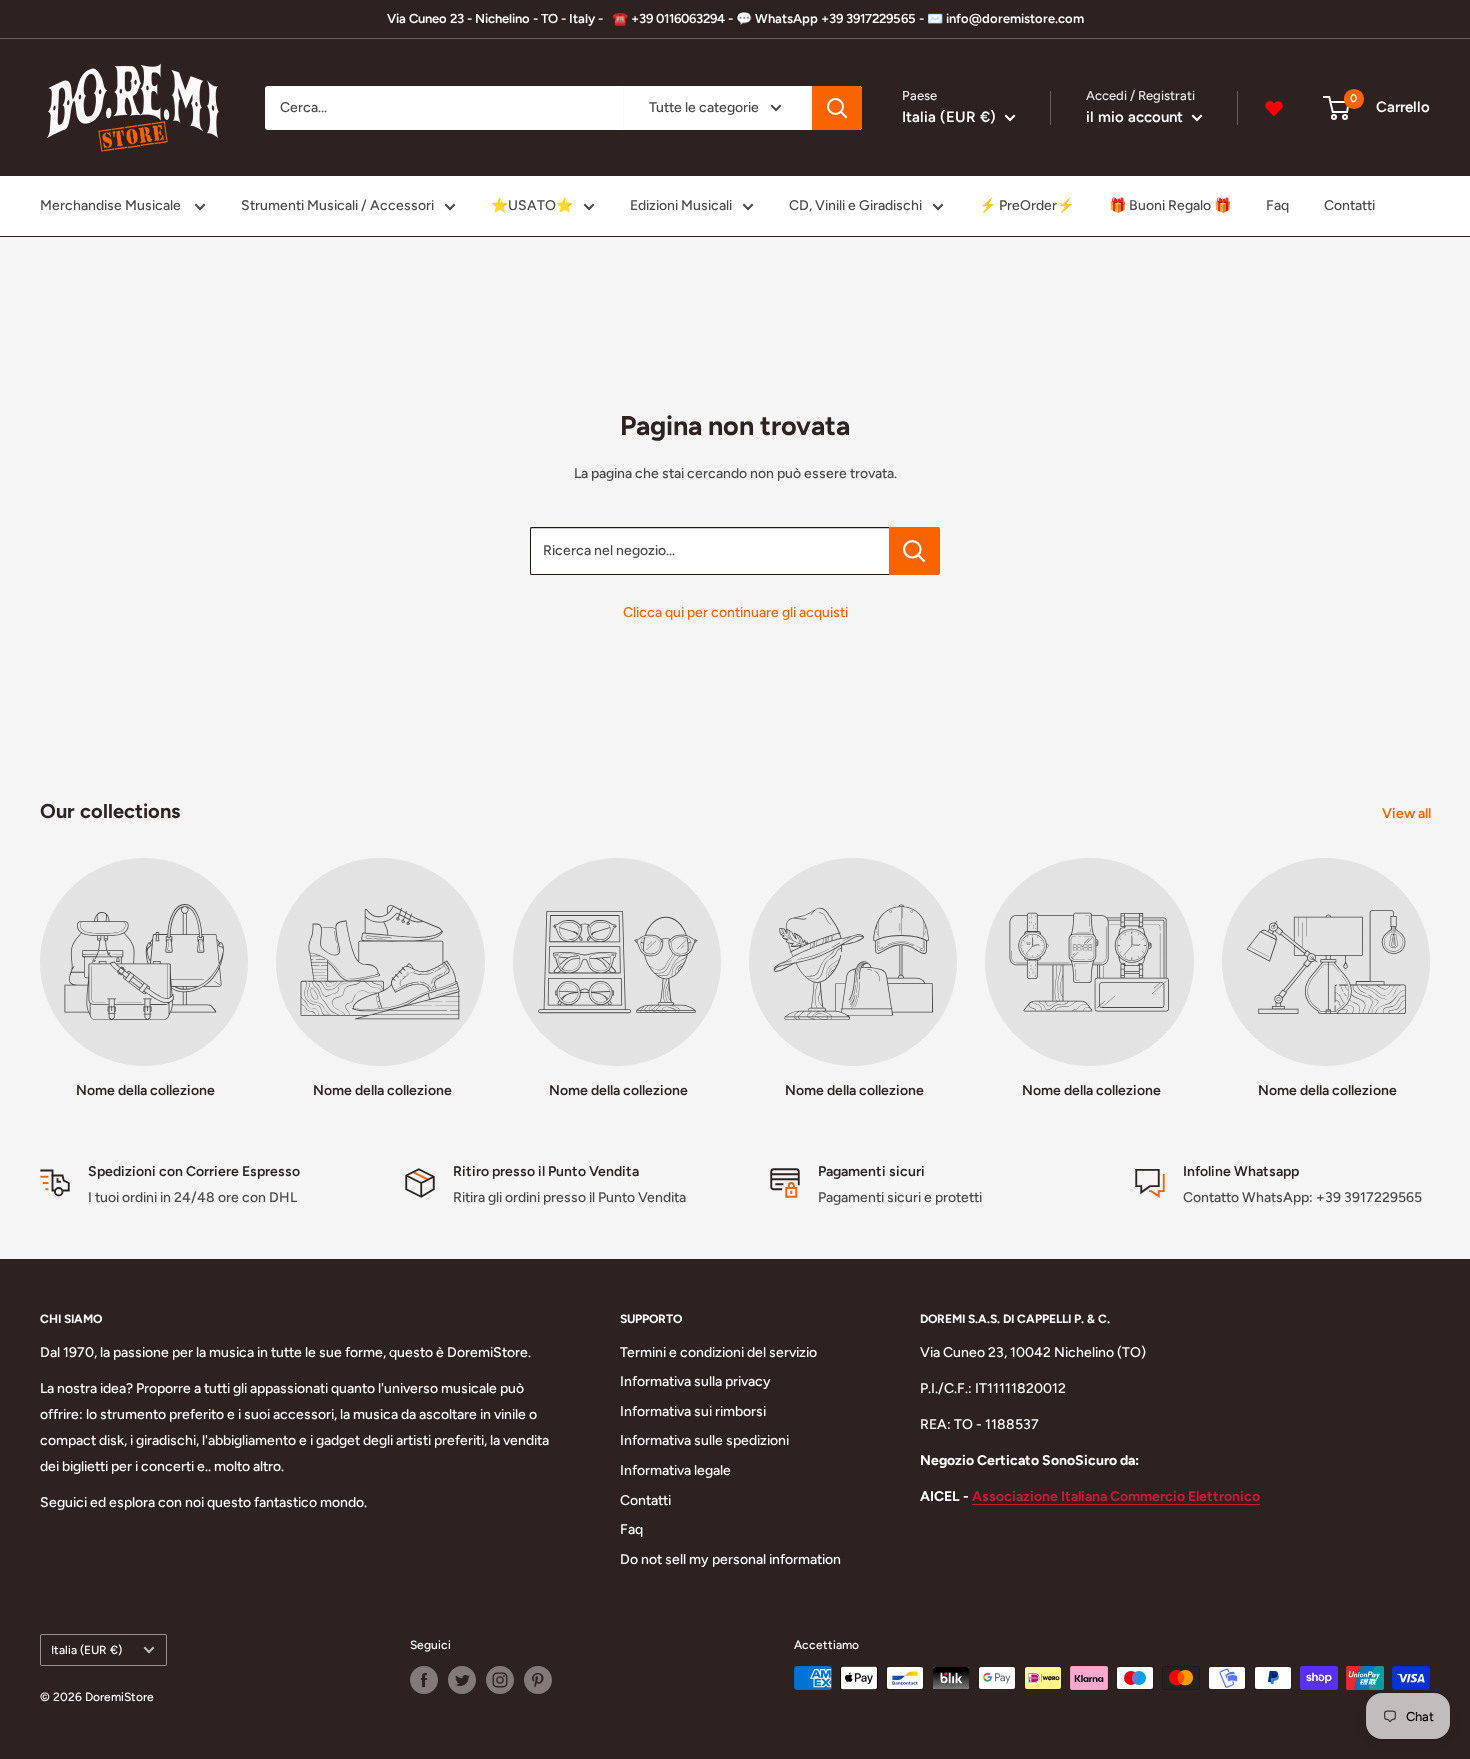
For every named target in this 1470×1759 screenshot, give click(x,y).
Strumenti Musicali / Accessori (337, 205)
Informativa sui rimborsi (693, 1411)
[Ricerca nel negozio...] (914, 551)
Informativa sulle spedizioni (704, 1440)
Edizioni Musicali (681, 205)
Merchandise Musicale (112, 205)
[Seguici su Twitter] (462, 1680)
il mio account (1136, 117)
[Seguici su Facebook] (424, 1680)
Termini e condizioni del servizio (718, 1352)
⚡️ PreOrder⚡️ (1026, 205)
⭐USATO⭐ (532, 205)
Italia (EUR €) (86, 1650)
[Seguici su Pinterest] (538, 1680)
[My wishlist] (1274, 108)
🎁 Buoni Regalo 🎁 (1170, 205)
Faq (1277, 205)
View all (1408, 813)
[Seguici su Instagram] (500, 1680)
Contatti (1349, 205)
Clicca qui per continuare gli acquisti (735, 612)
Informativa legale (675, 1470)
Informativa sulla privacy (695, 1381)
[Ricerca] (837, 108)
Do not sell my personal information (730, 1559)
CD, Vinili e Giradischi (855, 205)
